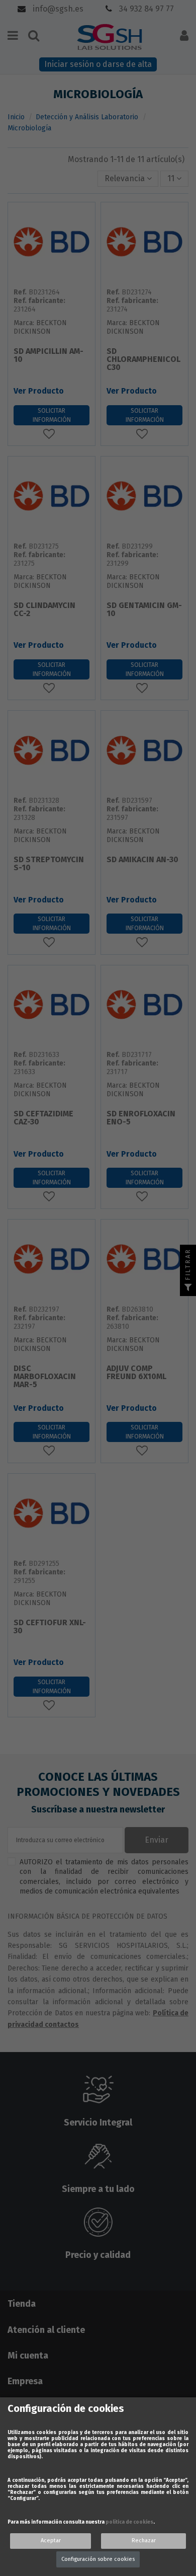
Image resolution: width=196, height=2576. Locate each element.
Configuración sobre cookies (98, 2559)
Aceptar (51, 2541)
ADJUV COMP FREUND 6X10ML (136, 1373)
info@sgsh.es (57, 9)
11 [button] (172, 178)
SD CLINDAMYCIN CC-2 (44, 610)
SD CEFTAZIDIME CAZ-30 (43, 1118)
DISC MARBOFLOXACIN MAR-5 (45, 1377)
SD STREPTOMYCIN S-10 (49, 864)
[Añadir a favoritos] (52, 434)
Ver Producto (39, 391)
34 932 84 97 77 (145, 9)
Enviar (157, 1840)
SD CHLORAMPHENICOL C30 (143, 360)
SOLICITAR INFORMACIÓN (52, 415)
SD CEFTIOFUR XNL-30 (50, 1627)
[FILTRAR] (188, 1288)
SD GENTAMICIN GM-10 (144, 610)
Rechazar (144, 2541)
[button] (128, 179)
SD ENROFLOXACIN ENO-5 (141, 1118)
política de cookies (129, 2522)
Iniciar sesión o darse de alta (98, 64)
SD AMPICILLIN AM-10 (48, 356)
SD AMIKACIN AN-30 (142, 860)
